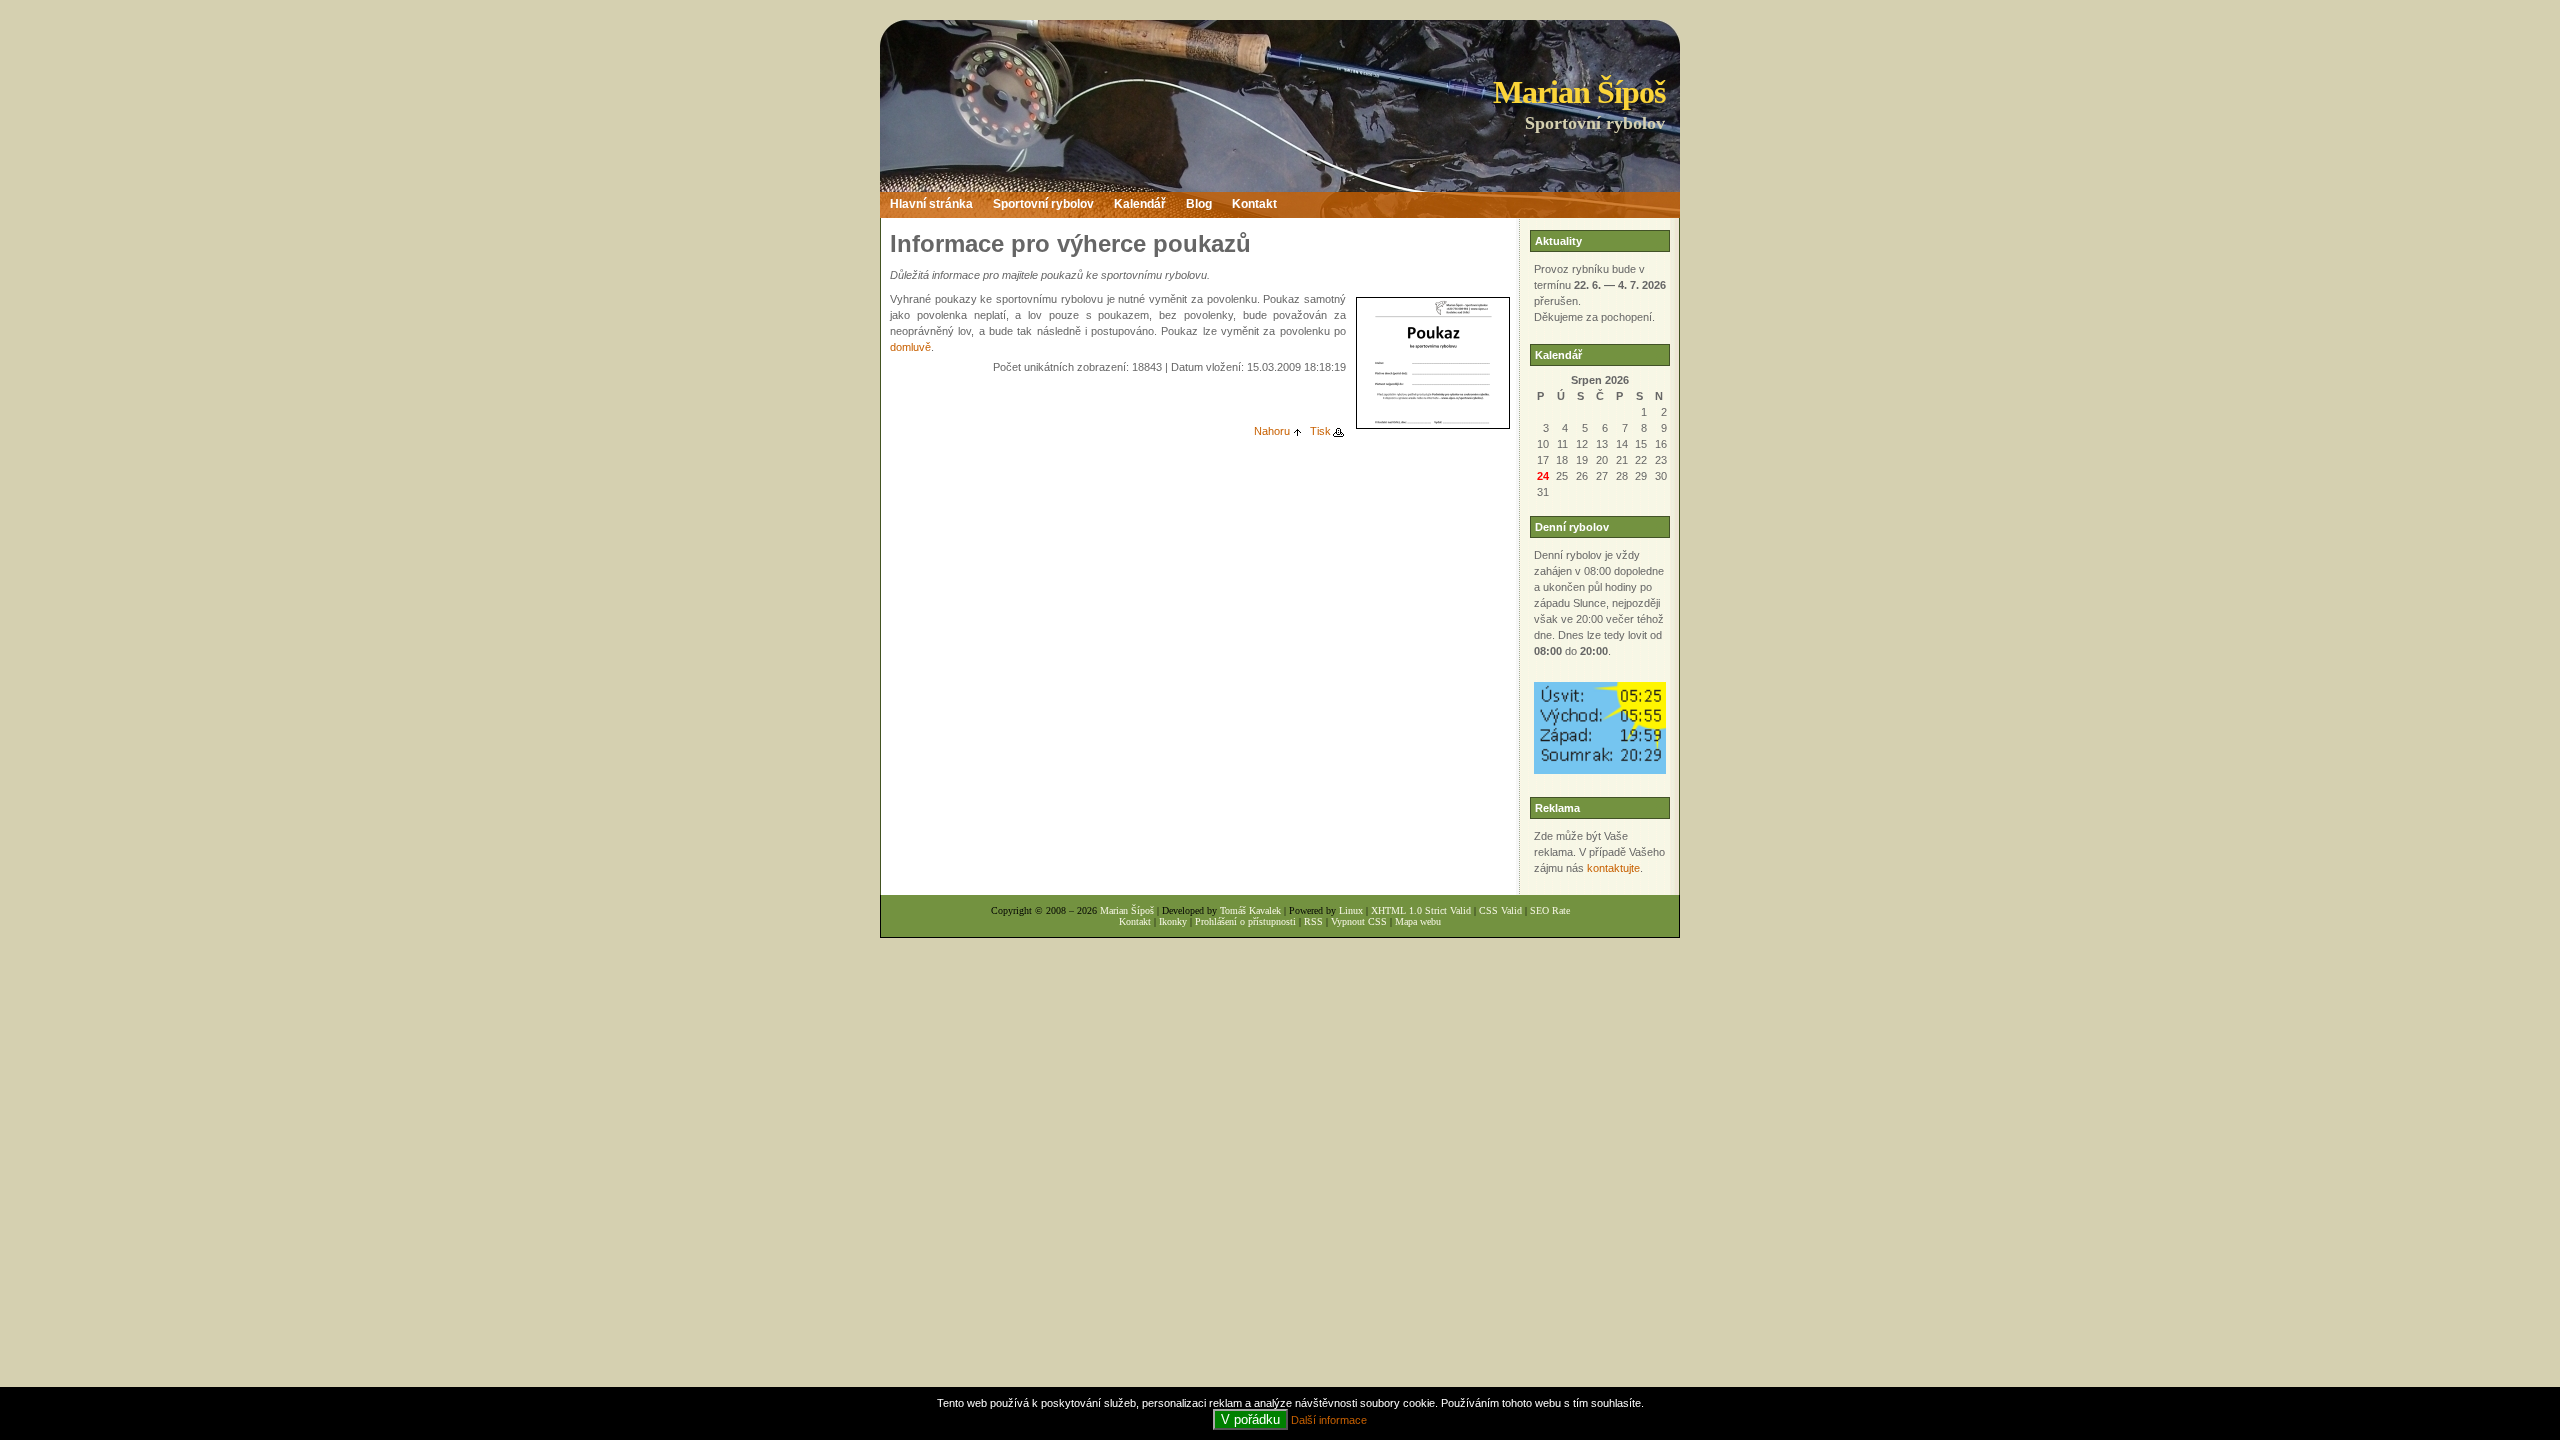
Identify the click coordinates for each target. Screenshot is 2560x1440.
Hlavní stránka (931, 204)
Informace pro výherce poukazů (1070, 243)
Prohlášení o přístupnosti (1245, 921)
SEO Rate (1550, 910)
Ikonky (1173, 921)
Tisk (1320, 431)
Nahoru (1272, 431)
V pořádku (1250, 1419)
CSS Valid (1500, 910)
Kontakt (1254, 204)
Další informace (1329, 1420)
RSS (1313, 921)
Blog (1199, 204)
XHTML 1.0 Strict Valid (1421, 910)
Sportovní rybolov (1043, 204)
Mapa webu (1418, 921)
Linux (1351, 910)
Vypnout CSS (1359, 921)
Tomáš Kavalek (1250, 910)
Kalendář (1140, 204)
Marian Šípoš (1579, 92)
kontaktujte (1613, 868)
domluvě (910, 347)
